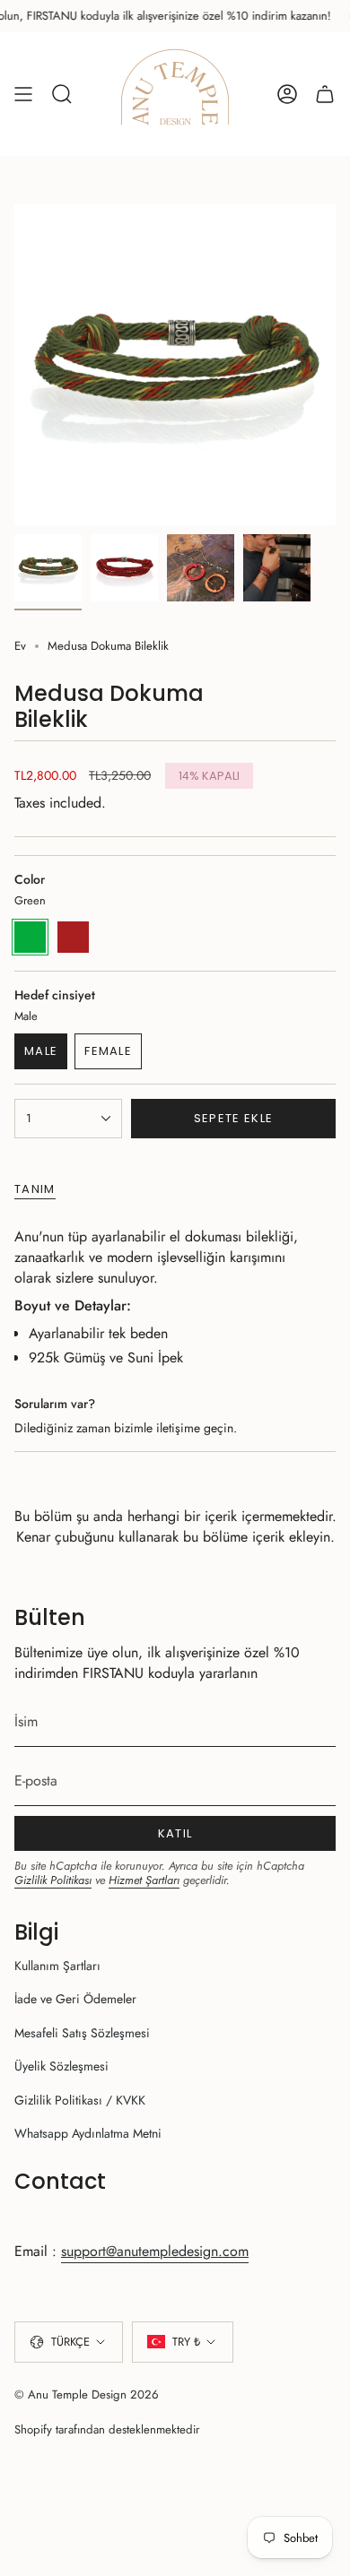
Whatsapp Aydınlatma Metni (88, 2133)
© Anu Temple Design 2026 (87, 2394)
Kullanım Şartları (57, 1966)
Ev (20, 646)
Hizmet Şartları (144, 1880)
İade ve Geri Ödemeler (75, 1999)
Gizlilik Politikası (53, 1880)
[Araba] (325, 94)
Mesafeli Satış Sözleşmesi (82, 2033)
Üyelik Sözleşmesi (61, 2066)
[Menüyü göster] (23, 94)
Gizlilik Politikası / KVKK (80, 2100)
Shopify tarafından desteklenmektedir (107, 2429)
